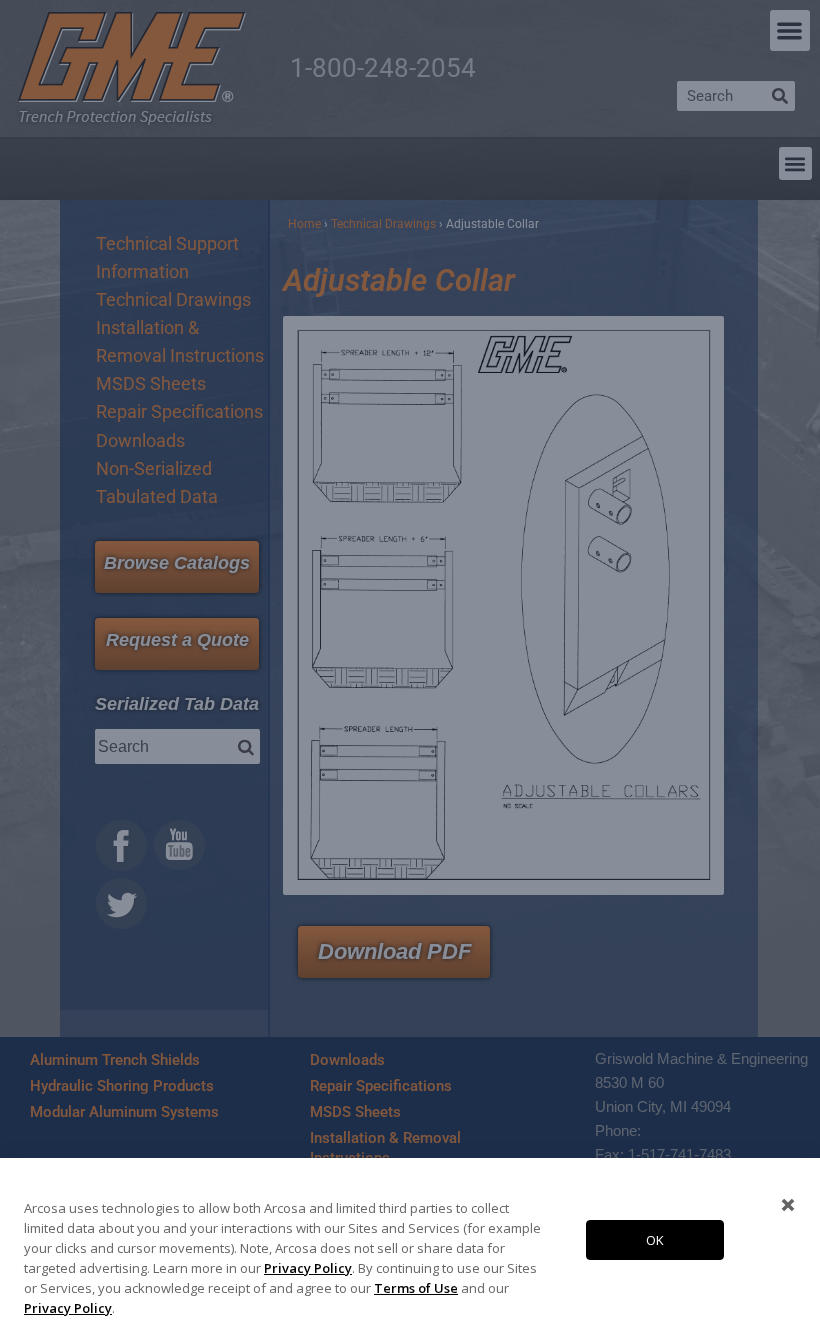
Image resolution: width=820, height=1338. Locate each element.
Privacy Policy (308, 1268)
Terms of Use (416, 1288)
